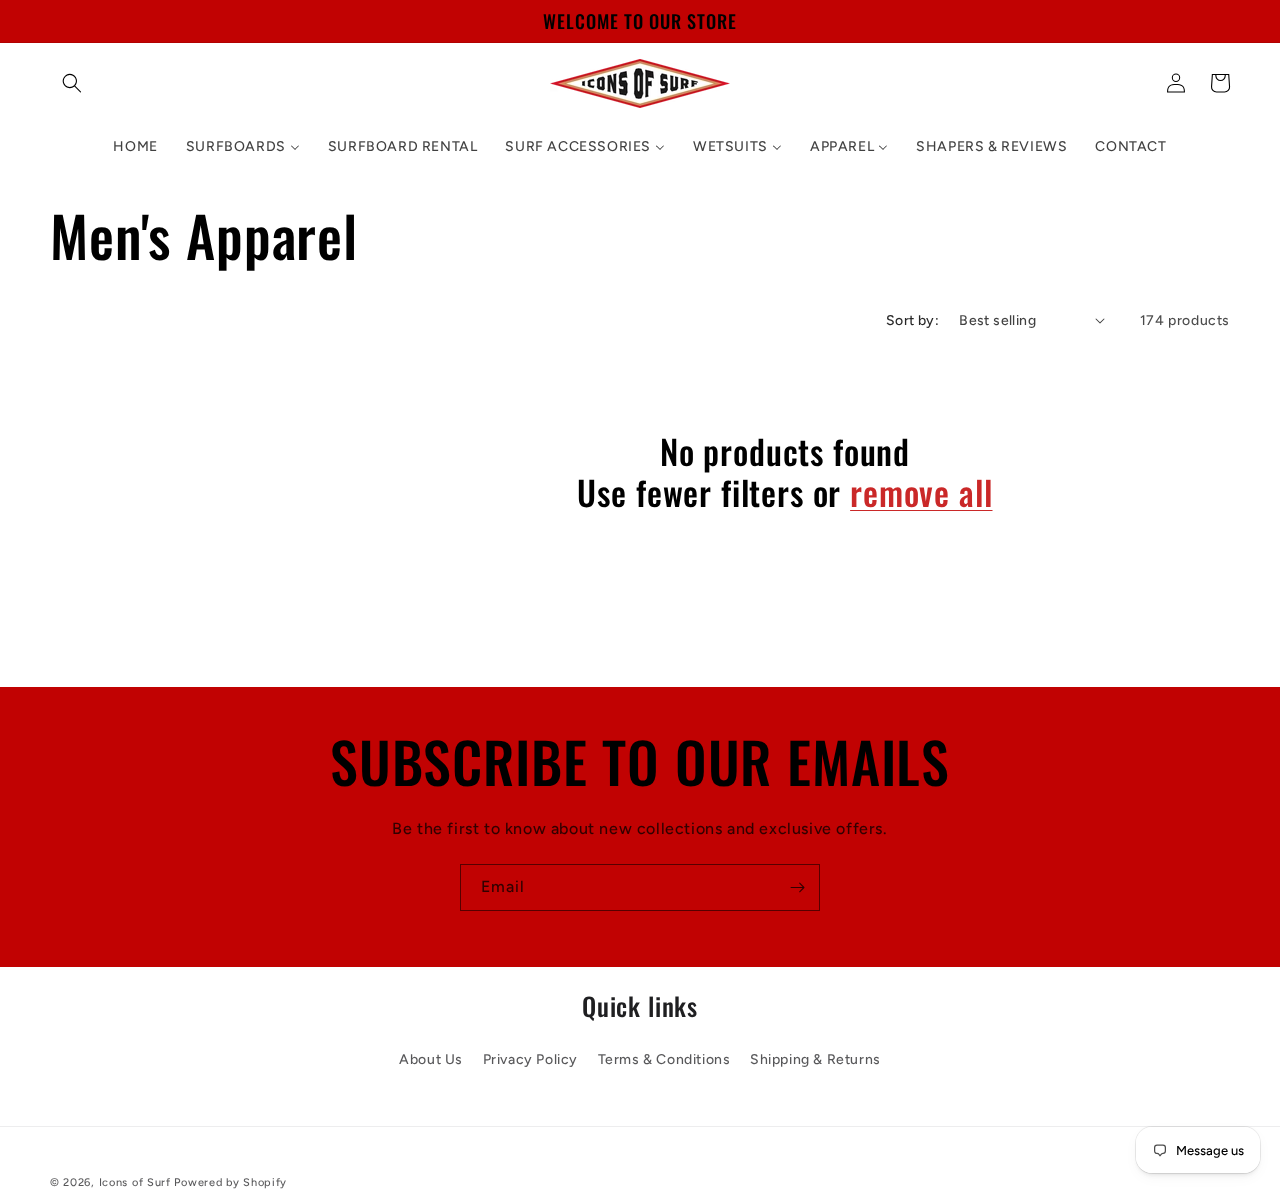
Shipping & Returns (815, 1058)
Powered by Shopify (230, 1182)
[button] (72, 83)
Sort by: (912, 320)
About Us (431, 1058)
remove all (921, 492)
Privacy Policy (530, 1058)
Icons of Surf (135, 1182)
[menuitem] (135, 147)
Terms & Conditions (664, 1058)
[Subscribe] (797, 887)
